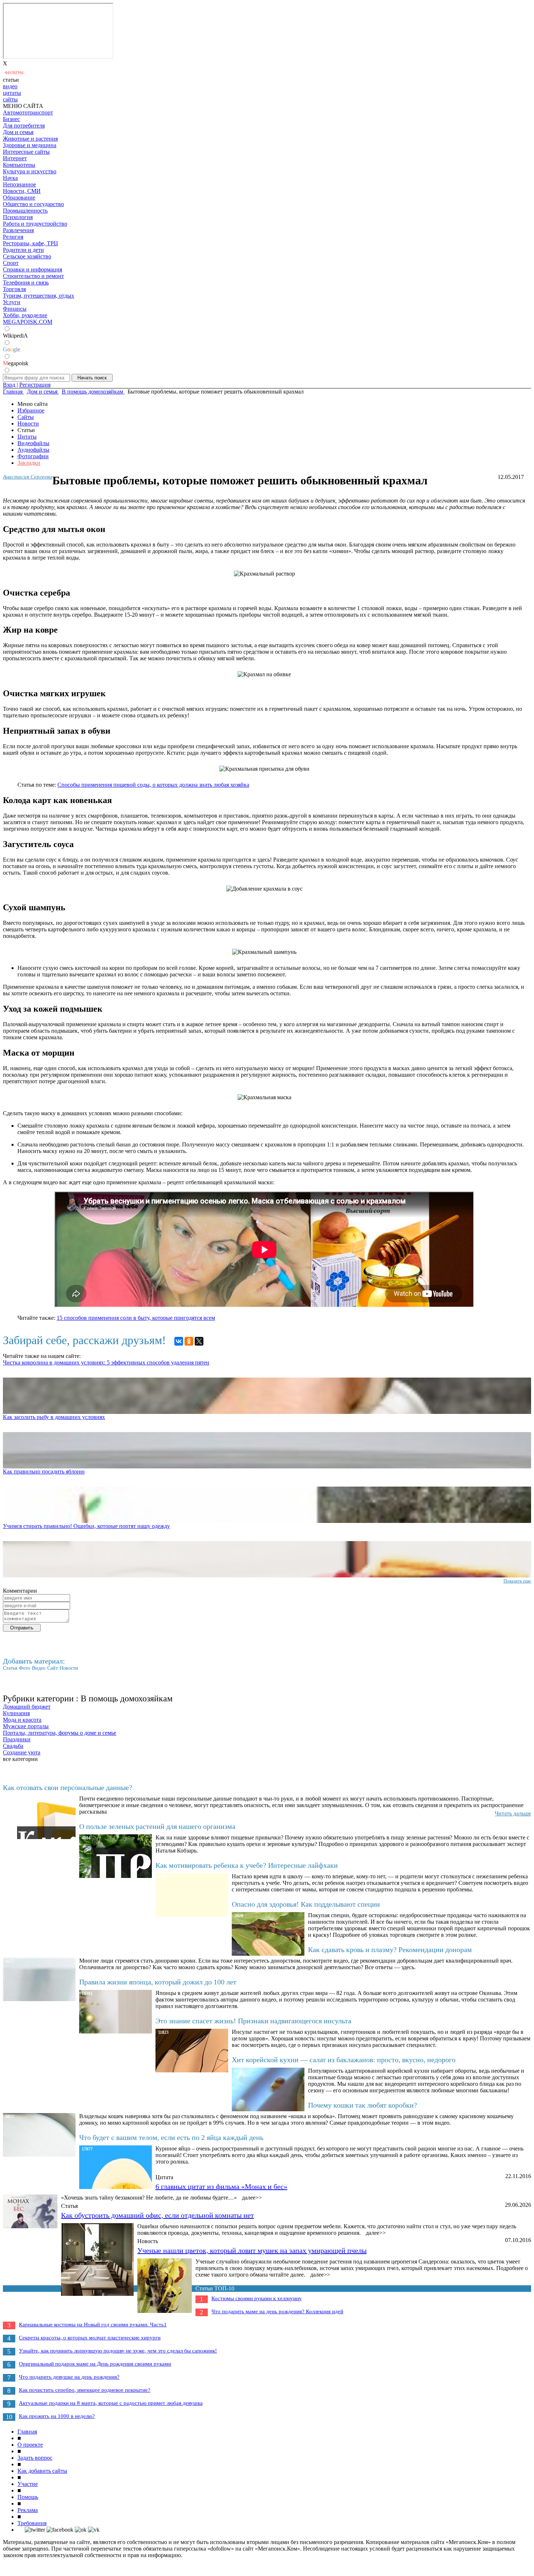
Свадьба (13, 1746)
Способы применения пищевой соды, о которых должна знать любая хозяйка (153, 785)
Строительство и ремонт (33, 276)
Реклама (28, 2510)
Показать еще (517, 1581)
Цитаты (27, 437)
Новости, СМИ (22, 191)
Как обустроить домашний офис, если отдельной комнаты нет (157, 2215)
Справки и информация (33, 269)
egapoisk (16, 363)
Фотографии (33, 456)
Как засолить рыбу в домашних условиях (54, 1417)
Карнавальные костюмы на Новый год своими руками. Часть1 (93, 2325)
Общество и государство (33, 204)
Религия (13, 237)
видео (10, 86)
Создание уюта (22, 1752)
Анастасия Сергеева (28, 477)
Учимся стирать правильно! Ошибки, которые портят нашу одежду (86, 1526)
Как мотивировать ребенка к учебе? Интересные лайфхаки (247, 1865)
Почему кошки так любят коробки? (363, 2105)
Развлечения (18, 230)
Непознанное (19, 184)
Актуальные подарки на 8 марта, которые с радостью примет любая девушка (111, 2403)
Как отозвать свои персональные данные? (68, 1787)
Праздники (17, 1739)
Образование (19, 197)
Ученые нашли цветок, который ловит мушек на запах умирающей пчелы (252, 2250)
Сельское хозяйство (27, 256)
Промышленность (25, 211)
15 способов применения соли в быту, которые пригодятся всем (136, 1318)
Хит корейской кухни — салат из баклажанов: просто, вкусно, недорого (344, 2060)
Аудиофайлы (33, 450)
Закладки (29, 463)
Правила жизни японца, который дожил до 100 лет (158, 1982)
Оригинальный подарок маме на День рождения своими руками (95, 2364)
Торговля (14, 289)
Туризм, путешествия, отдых (39, 296)
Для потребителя (24, 126)
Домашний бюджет (27, 1707)
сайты (10, 99)
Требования (32, 2523)
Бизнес (11, 119)
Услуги (12, 302)
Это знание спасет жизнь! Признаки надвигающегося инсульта (253, 2021)
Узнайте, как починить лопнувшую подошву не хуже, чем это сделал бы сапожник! (118, 2351)
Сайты (26, 417)
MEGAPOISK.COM (28, 322)
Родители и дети (23, 250)
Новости (28, 424)
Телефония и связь (26, 283)
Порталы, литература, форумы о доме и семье (60, 1733)
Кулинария (16, 1713)
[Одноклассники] (189, 1341)
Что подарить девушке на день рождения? (69, 2377)
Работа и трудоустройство (35, 224)
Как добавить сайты (42, 2471)
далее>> (252, 2198)
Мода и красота (22, 1720)
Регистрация (35, 385)
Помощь (28, 2497)
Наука (10, 178)
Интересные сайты (26, 152)
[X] (199, 1341)
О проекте (30, 2445)
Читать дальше (513, 1813)
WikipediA (15, 336)
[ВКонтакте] (179, 1341)
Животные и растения (30, 139)
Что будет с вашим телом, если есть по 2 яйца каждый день (171, 2137)
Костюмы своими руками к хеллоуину (257, 2298)
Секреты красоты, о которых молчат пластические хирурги (90, 2338)
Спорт (11, 263)
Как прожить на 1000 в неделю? (57, 2416)
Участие (28, 2484)
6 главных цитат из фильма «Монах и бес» (221, 2186)
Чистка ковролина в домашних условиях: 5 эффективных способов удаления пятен (106, 1362)
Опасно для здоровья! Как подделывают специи (306, 1904)
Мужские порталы (26, 1726)
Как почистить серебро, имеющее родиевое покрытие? (85, 2390)
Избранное (31, 410)
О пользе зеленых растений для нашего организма (157, 1826)
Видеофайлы (33, 443)
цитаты (12, 93)
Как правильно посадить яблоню (44, 1472)
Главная (27, 2432)
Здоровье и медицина (30, 145)
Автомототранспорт (28, 112)
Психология (18, 217)
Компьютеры (19, 165)
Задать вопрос (35, 2458)
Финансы (15, 309)
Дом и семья (18, 132)
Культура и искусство (30, 171)
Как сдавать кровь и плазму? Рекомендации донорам (390, 1950)
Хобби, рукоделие (25, 315)
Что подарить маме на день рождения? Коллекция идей (277, 2311)
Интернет (15, 158)
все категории (20, 1759)
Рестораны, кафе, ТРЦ (31, 243)
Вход (9, 385)
